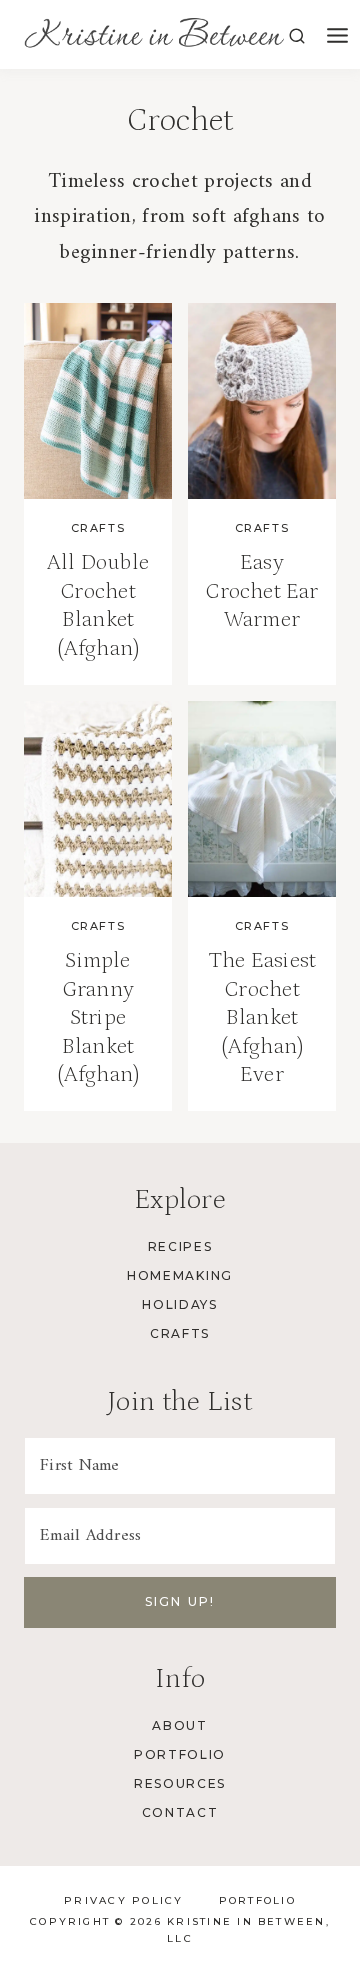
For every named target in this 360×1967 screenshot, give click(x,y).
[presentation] (98, 401)
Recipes (180, 1246)
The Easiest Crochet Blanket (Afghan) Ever (262, 1017)
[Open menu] (338, 36)
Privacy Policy (123, 1900)
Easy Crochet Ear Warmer (261, 591)
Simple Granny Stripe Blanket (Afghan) (98, 1017)
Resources (180, 1783)
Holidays (179, 1304)
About (179, 1725)
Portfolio (180, 1754)
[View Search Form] (297, 37)
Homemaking (180, 1275)
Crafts (98, 528)
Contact (180, 1812)
